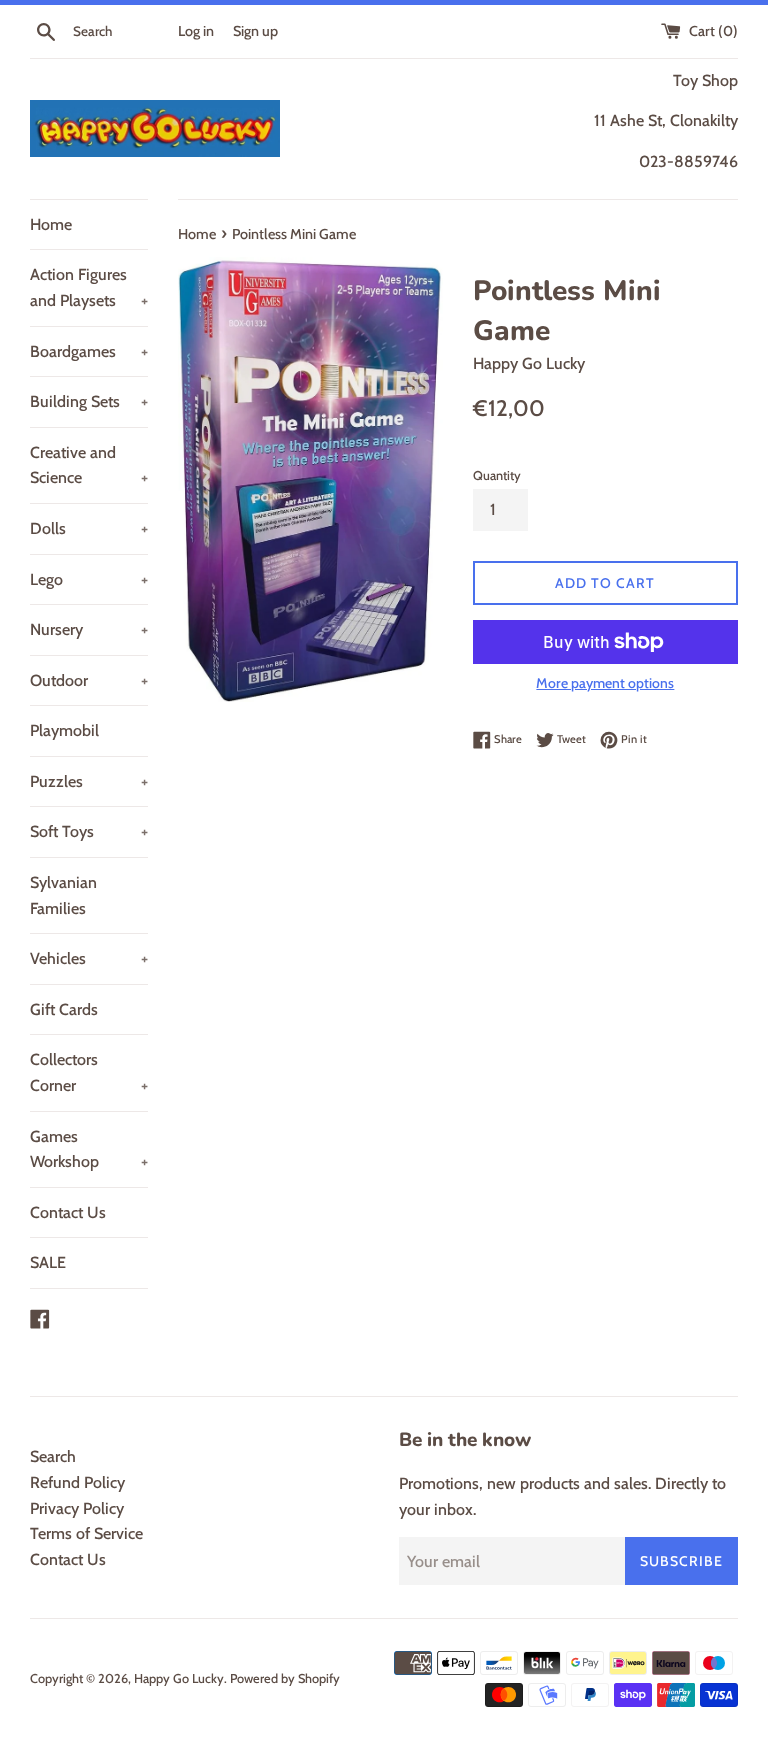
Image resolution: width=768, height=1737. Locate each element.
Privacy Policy (77, 1508)
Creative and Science (89, 465)
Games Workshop (89, 1149)
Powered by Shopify (285, 1678)
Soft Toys (89, 831)
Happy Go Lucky (179, 1678)
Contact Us (68, 1212)
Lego (89, 579)
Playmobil (64, 730)
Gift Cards (64, 1009)
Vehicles (89, 958)
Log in (196, 31)
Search (53, 1456)
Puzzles (89, 781)
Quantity (497, 475)
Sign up (255, 31)
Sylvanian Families (63, 895)
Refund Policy (77, 1482)
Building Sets (89, 401)
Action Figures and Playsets (89, 287)
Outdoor (89, 680)
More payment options (605, 683)
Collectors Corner (89, 1072)
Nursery (89, 629)
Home (51, 224)
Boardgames (89, 351)
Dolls (89, 528)
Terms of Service (86, 1533)
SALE (48, 1262)
